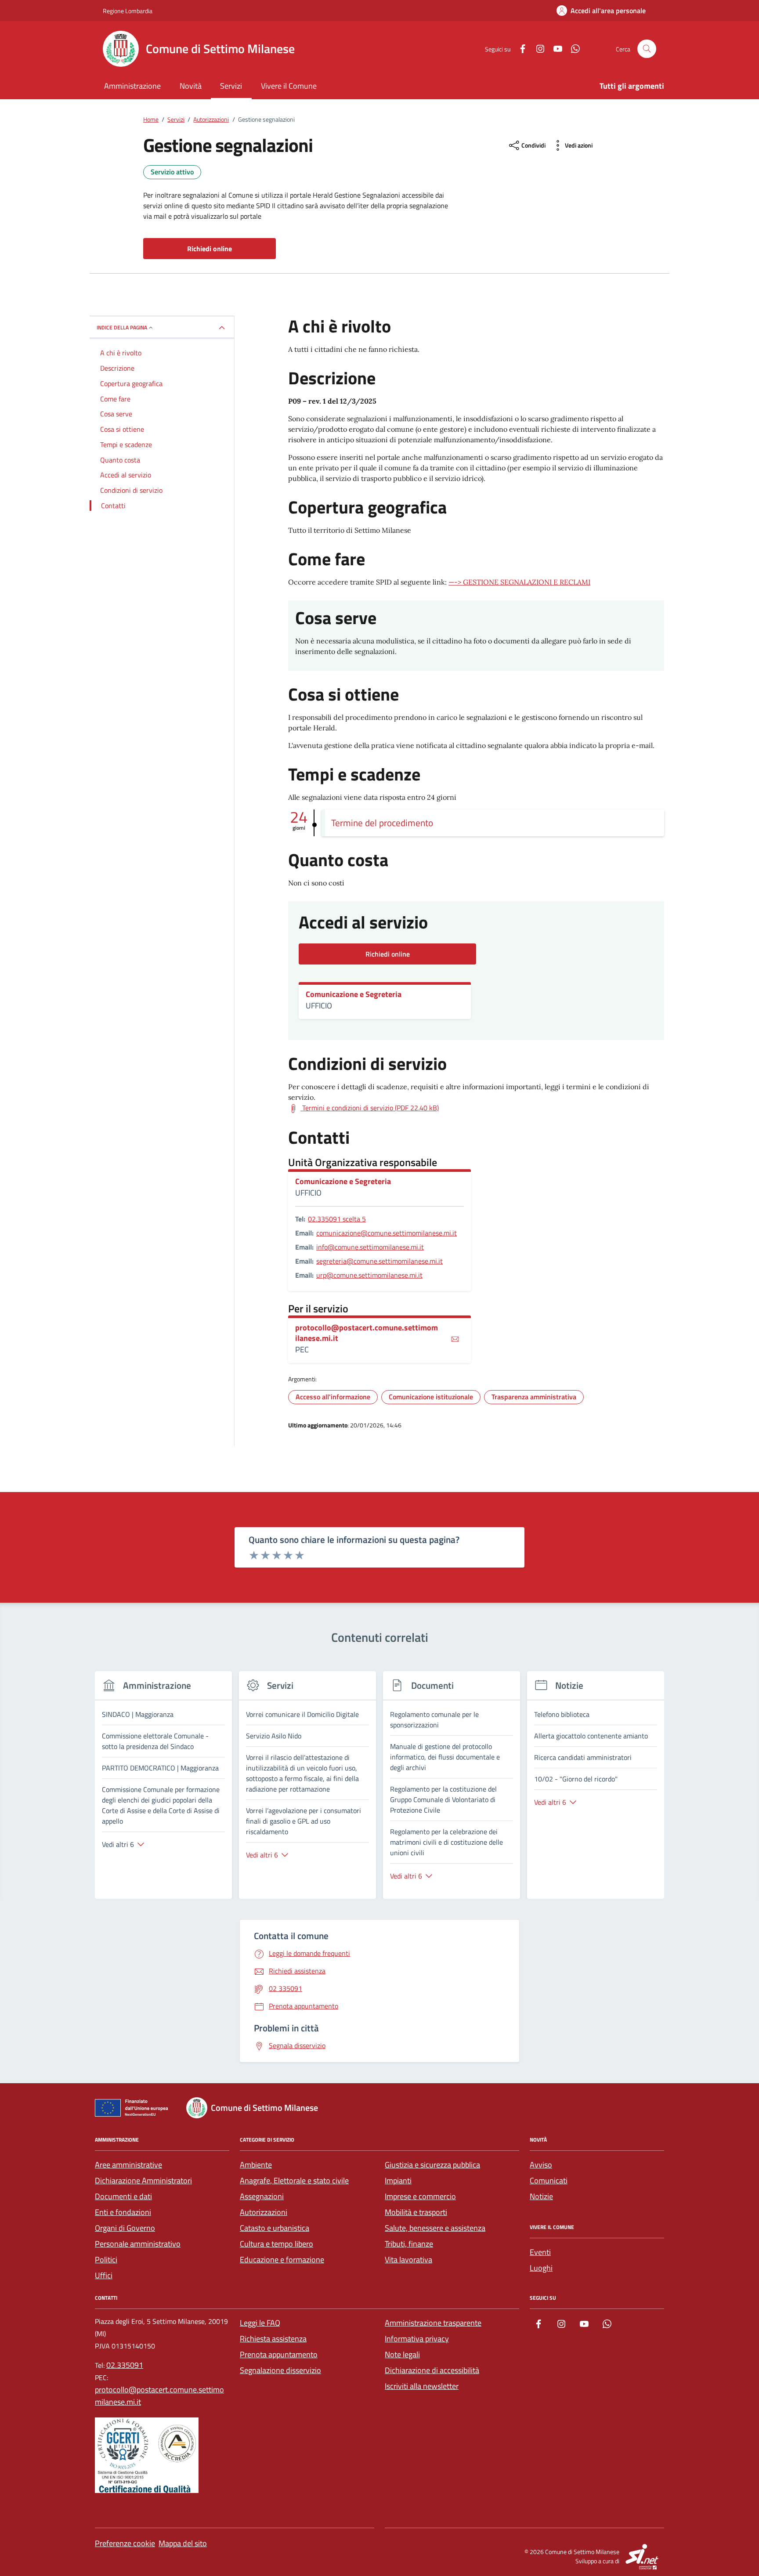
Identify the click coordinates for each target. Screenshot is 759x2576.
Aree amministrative (128, 2165)
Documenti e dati (123, 2196)
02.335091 (125, 2365)
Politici (106, 2260)
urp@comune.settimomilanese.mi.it (369, 1275)
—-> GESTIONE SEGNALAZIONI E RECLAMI (519, 582)
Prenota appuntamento (279, 2354)
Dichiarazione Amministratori (143, 2180)
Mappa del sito (183, 2543)
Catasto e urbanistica (275, 2228)
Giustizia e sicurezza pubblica (432, 2165)
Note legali (402, 2354)
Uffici (104, 2275)
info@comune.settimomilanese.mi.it (370, 1247)
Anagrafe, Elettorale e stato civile (294, 2180)
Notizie (541, 2196)
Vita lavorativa (408, 2260)
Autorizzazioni (264, 2212)
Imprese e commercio (420, 2196)
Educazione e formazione (282, 2260)
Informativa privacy (417, 2339)
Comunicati (549, 2180)
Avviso (541, 2165)
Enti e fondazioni (123, 2212)
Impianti (398, 2180)
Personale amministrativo (138, 2244)
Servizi (231, 86)
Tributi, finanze (409, 2244)
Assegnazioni (262, 2196)
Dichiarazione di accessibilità (432, 2370)
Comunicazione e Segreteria (354, 994)
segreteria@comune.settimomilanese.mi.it (379, 1261)
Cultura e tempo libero (276, 2244)
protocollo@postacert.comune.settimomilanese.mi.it (367, 1333)
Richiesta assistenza (273, 2339)
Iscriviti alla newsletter (422, 2386)
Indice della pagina (122, 327)
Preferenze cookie (125, 2543)
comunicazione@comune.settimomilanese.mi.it (387, 1233)
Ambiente (256, 2165)
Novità (191, 86)
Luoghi (541, 2268)
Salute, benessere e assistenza (435, 2228)
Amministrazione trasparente (433, 2323)
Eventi (540, 2252)
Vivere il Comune (289, 86)
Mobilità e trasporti (416, 2212)
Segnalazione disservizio (280, 2370)
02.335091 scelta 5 (337, 1219)
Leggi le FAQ (260, 2323)
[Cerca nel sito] (647, 49)
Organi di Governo (125, 2228)
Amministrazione (132, 86)
